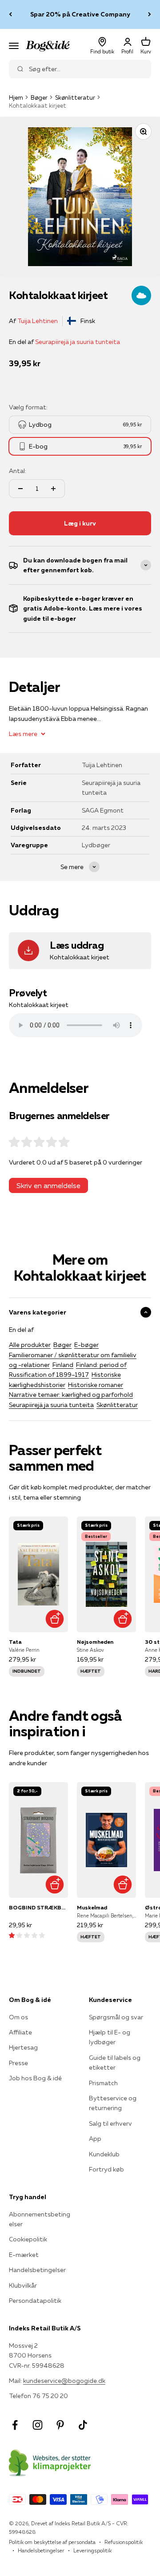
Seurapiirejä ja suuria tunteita (78, 342)
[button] (27, 1935)
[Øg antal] (53, 489)
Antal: (18, 471)
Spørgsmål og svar (116, 2017)
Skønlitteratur (75, 97)
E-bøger (86, 1345)
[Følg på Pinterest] (60, 2425)
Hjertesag (23, 2047)
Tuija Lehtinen (38, 321)
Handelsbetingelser (37, 2270)
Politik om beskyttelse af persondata (52, 2542)
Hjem (16, 97)
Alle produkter (30, 1345)
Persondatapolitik (35, 2301)
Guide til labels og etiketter (115, 2062)
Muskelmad (92, 1907)
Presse (18, 2063)
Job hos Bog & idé (35, 2078)
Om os (18, 2017)
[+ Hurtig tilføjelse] (54, 1619)
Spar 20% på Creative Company (80, 14)
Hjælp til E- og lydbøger (110, 2037)
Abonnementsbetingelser (40, 2219)
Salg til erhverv (110, 2123)
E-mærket (24, 2255)
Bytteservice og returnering (113, 2103)
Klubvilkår (23, 2285)
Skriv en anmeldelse (48, 1185)
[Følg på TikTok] (83, 2425)
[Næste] (150, 14)
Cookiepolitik (28, 2239)
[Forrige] (10, 14)
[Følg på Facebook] (15, 2425)
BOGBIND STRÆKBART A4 (38, 1907)
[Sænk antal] (20, 489)
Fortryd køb (106, 2169)
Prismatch (103, 2083)
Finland (63, 1365)
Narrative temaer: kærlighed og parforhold (71, 1395)
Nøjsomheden (95, 1642)
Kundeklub (104, 2154)
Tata (15, 1642)
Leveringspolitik (92, 2550)
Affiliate (20, 2032)
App (95, 2139)
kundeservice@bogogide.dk (64, 2381)
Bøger (39, 97)
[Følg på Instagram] (38, 2425)
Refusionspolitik (124, 2542)
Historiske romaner (96, 1385)
